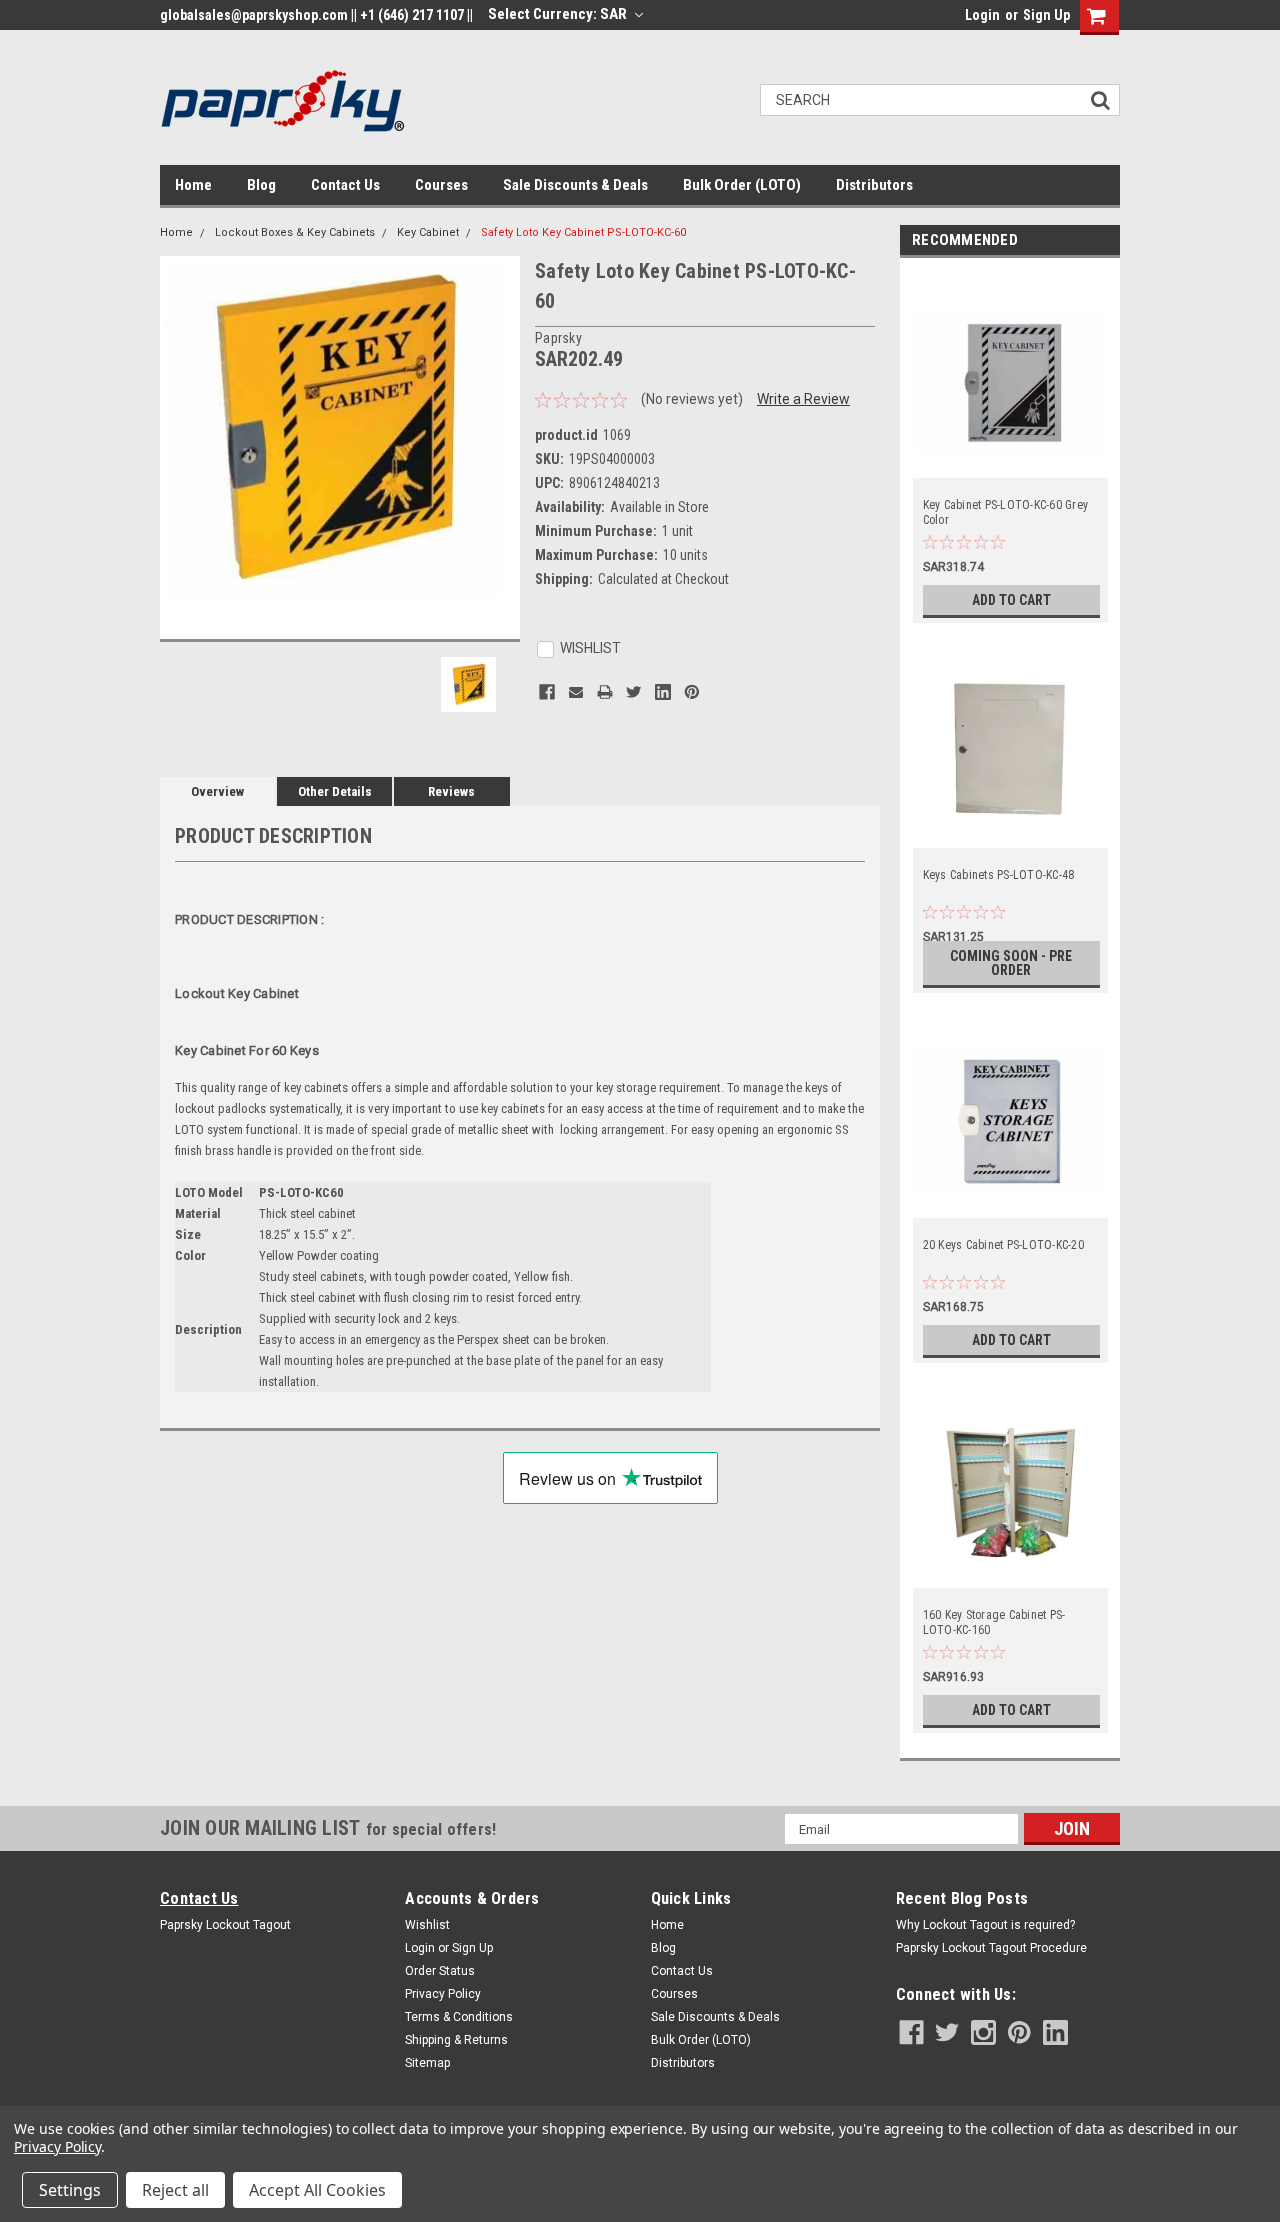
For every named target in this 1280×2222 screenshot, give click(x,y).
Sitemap (427, 2063)
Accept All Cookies (317, 2190)
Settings (70, 2190)
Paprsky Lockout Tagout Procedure (991, 1948)
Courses (441, 185)
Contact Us (345, 185)
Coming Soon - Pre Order (1011, 963)
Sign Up (1046, 15)
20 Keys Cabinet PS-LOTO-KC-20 (1003, 1245)
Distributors (874, 185)
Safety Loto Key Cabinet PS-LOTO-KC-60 (583, 232)
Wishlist (427, 1925)
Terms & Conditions (459, 2017)
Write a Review (803, 399)
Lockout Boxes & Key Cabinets (295, 232)
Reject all (175, 2190)
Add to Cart (1011, 600)
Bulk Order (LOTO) (742, 185)
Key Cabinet (428, 232)
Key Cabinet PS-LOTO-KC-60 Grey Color (1006, 512)
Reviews (451, 791)
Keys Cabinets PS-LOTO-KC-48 (999, 875)
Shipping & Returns (456, 2040)
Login (982, 15)
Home (193, 185)
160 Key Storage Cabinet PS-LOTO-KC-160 (994, 1622)
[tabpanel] (1010, 445)
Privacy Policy (443, 1994)
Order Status (440, 1971)
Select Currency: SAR (559, 14)
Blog (261, 185)
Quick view (1010, 464)
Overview (217, 791)
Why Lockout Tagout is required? (985, 1925)
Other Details (335, 791)
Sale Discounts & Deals (575, 185)
